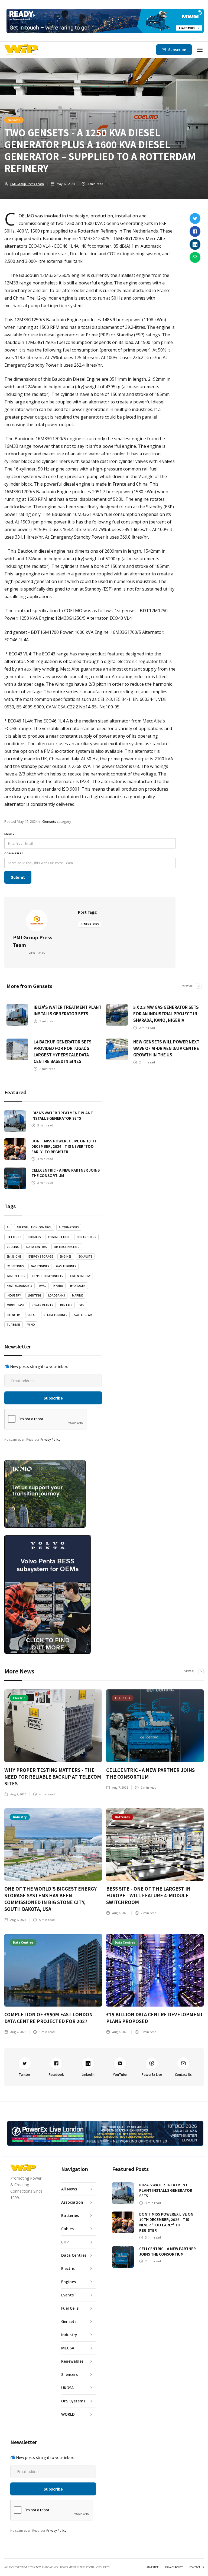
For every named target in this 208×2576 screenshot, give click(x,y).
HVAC (43, 1286)
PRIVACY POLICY (174, 2567)
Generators (90, 924)
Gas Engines (40, 1266)
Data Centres (37, 1247)
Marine (77, 1295)
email (9, 834)
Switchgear (83, 1315)
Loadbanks (57, 1295)
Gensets (14, 120)
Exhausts (85, 1256)
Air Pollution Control (34, 1227)
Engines (66, 1256)
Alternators (69, 1227)
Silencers (14, 1315)
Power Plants (42, 1305)
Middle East (16, 1305)
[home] (21, 50)
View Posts (37, 953)
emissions (14, 1256)
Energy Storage (41, 1256)
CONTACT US (197, 2567)
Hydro (58, 1286)
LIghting (35, 1295)
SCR (82, 1305)
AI (8, 1227)
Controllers (86, 1237)
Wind (31, 1325)
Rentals (66, 1305)
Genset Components (48, 1276)
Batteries (14, 1237)
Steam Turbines (55, 1315)
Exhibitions (15, 1266)
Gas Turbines (66, 1266)
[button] (200, 50)
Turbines (14, 1325)
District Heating (67, 1247)
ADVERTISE (152, 2567)
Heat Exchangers (19, 1286)
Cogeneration (59, 1237)
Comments (14, 853)
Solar (32, 1315)
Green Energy (80, 1276)
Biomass (35, 1237)
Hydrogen (78, 1286)
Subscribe (177, 50)
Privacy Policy (50, 1439)
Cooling (13, 1247)
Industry (14, 1295)
